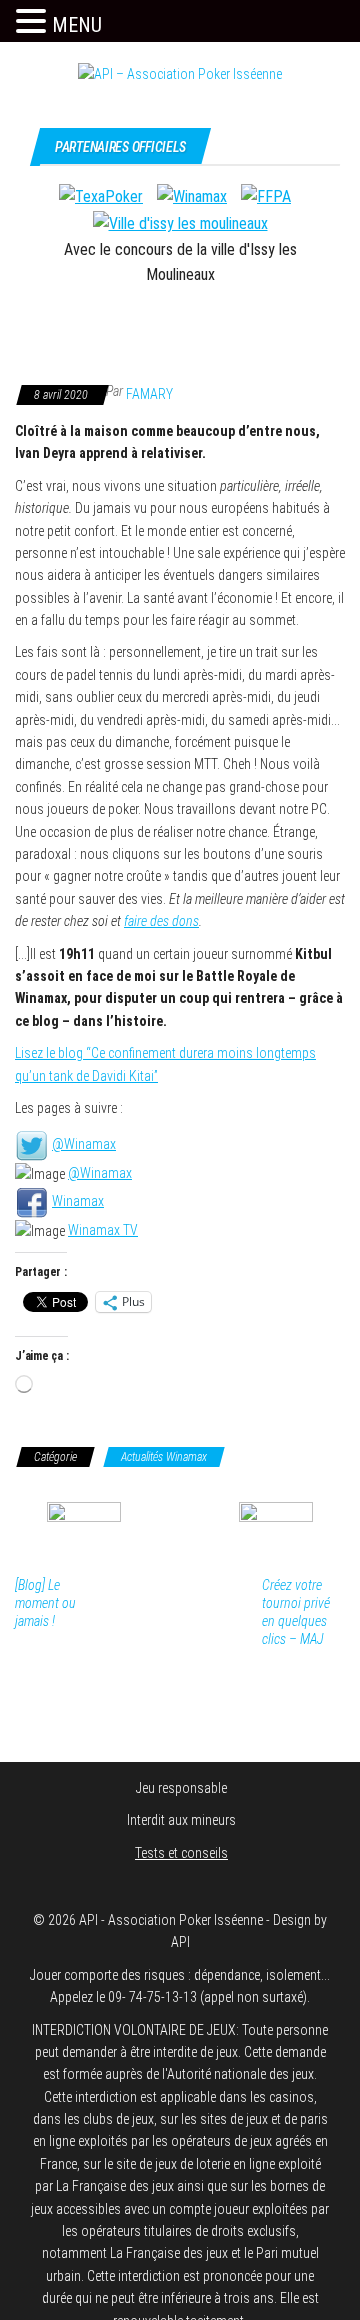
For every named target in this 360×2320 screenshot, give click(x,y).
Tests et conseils (181, 1853)
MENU (77, 25)
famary (149, 394)
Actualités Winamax (164, 1457)
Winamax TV (103, 1230)
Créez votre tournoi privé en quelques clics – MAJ (296, 1612)
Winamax (78, 1201)
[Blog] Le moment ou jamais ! (45, 1603)
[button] (34, 22)
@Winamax (84, 1144)
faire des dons (161, 921)
